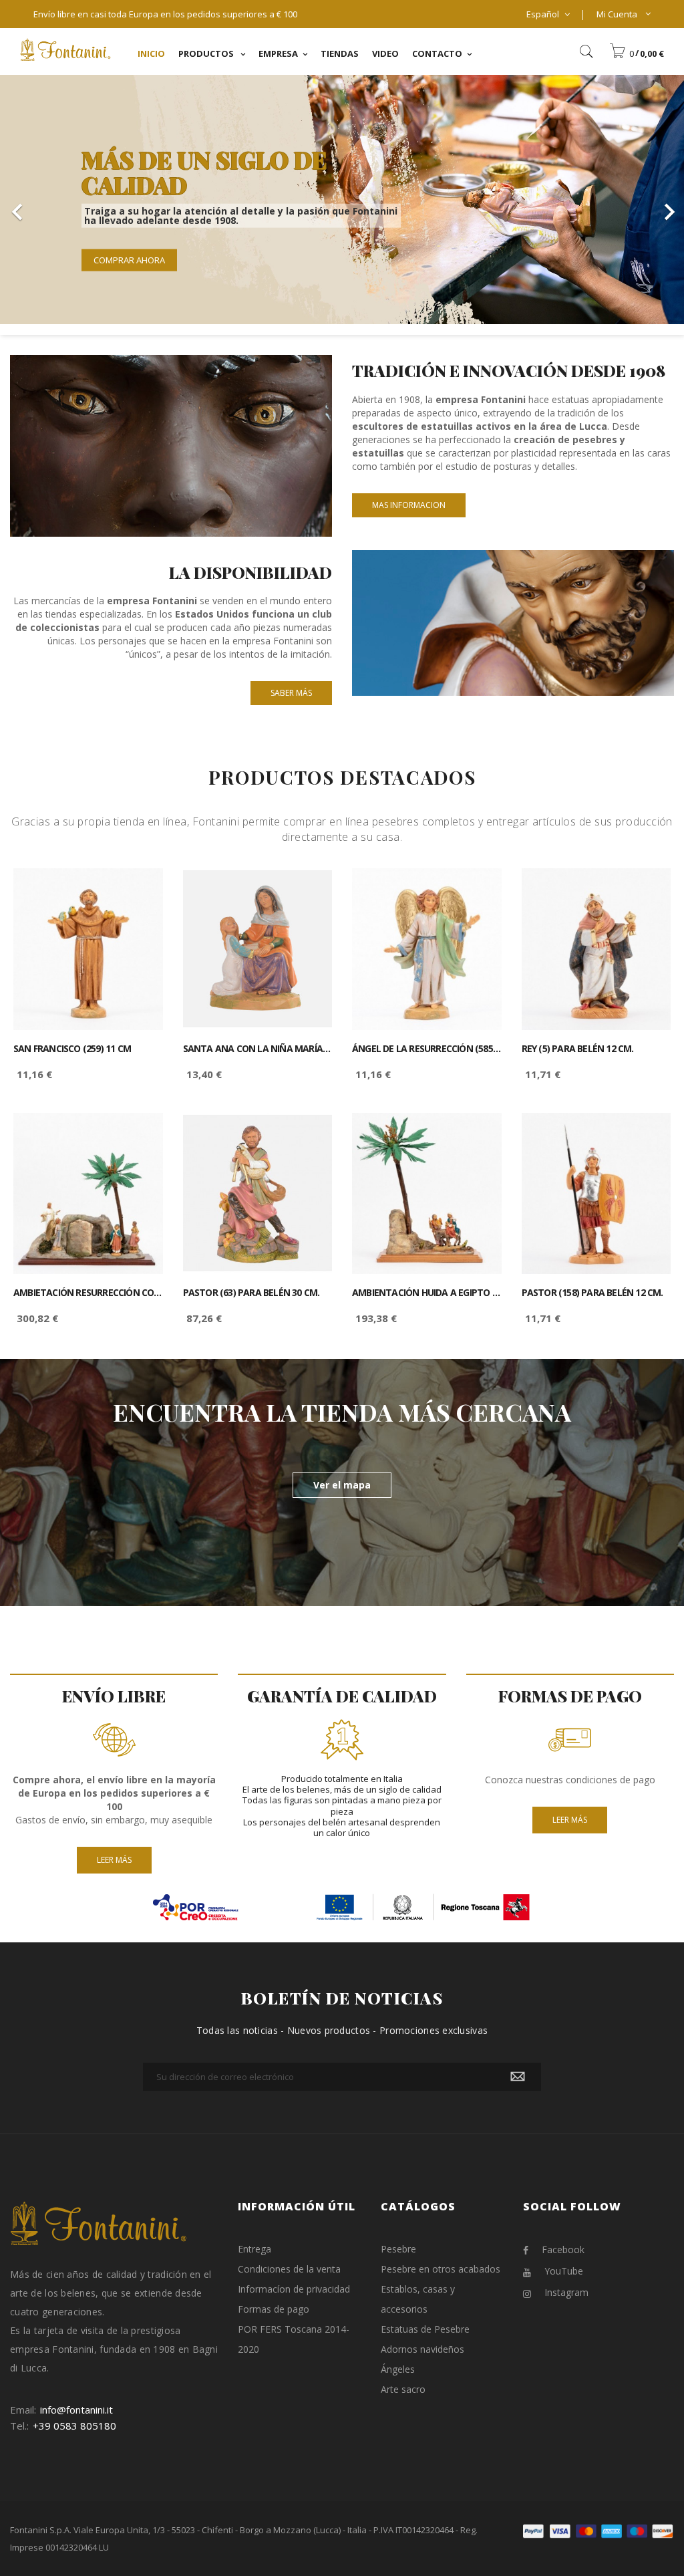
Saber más (291, 693)
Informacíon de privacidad (294, 2289)
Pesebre (398, 2249)
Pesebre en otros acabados (441, 2269)
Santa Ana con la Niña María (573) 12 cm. (258, 1049)
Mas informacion (409, 505)
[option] (342, 200)
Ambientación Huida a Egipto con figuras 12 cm (427, 1293)
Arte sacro (403, 2389)
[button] (637, 53)
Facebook (563, 2249)
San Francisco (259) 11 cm (72, 1049)
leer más (114, 1860)
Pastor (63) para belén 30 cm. (251, 1293)
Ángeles (398, 2369)
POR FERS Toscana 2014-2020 (294, 2339)
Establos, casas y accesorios (418, 2299)
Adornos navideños (422, 2349)
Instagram (566, 2292)
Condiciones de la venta (289, 2269)
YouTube (564, 2271)
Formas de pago (274, 2309)
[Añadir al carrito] (138, 890)
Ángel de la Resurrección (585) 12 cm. (427, 1049)
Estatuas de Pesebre (425, 2329)
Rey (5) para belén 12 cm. (578, 1049)
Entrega (254, 2249)
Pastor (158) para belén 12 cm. (592, 1293)
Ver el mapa (342, 1485)
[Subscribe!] (518, 2077)
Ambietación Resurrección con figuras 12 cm (88, 1293)
